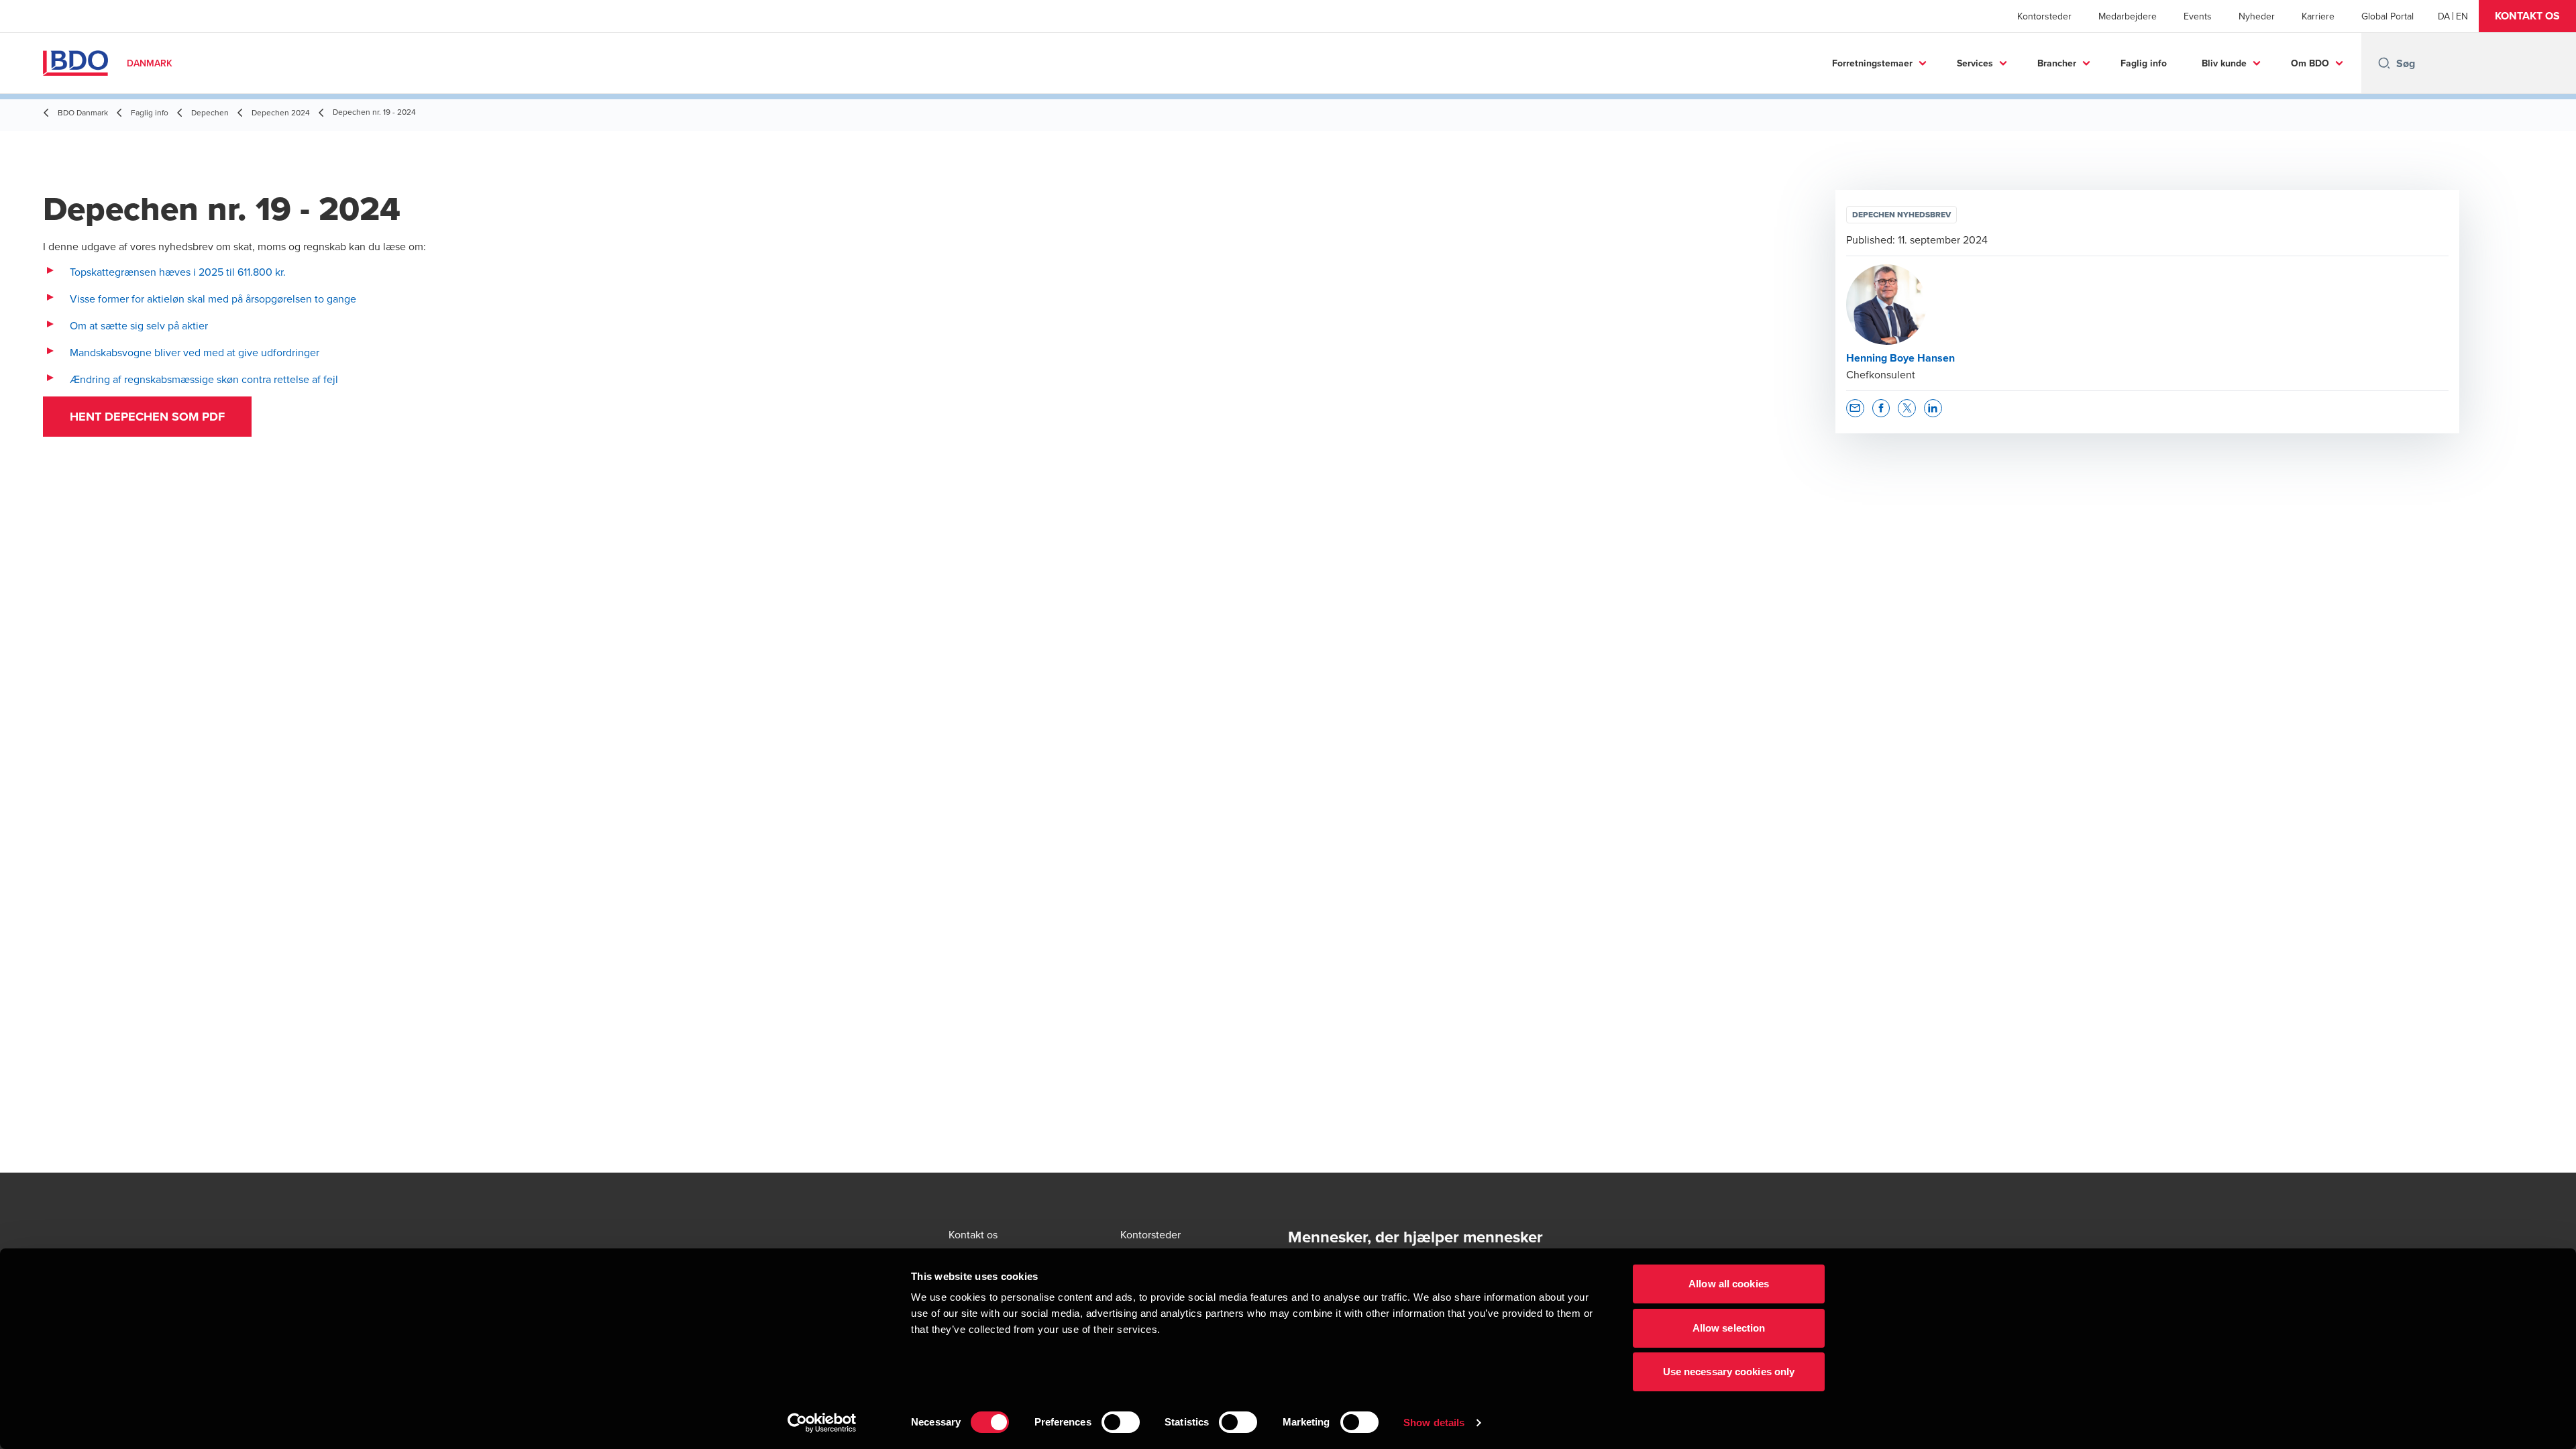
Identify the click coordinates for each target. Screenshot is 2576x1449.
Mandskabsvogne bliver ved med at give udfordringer (195, 352)
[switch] (1121, 1422)
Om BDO (2310, 63)
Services (1975, 63)
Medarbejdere (2128, 16)
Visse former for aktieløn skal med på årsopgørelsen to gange (213, 299)
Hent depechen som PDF (147, 417)
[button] (2527, 16)
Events (2198, 16)
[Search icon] (2384, 63)
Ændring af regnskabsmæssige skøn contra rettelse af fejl (204, 379)
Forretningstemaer (1872, 63)
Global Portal (2387, 16)
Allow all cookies (1729, 1284)
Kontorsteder (2044, 16)
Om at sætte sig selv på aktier (139, 325)
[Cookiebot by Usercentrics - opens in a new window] (822, 1423)
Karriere (2318, 16)
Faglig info (2144, 63)
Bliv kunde (2224, 63)
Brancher (2057, 63)
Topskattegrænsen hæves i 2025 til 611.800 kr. (178, 272)
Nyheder (2257, 16)
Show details (1434, 1423)
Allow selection (1729, 1328)
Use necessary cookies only (1729, 1372)
